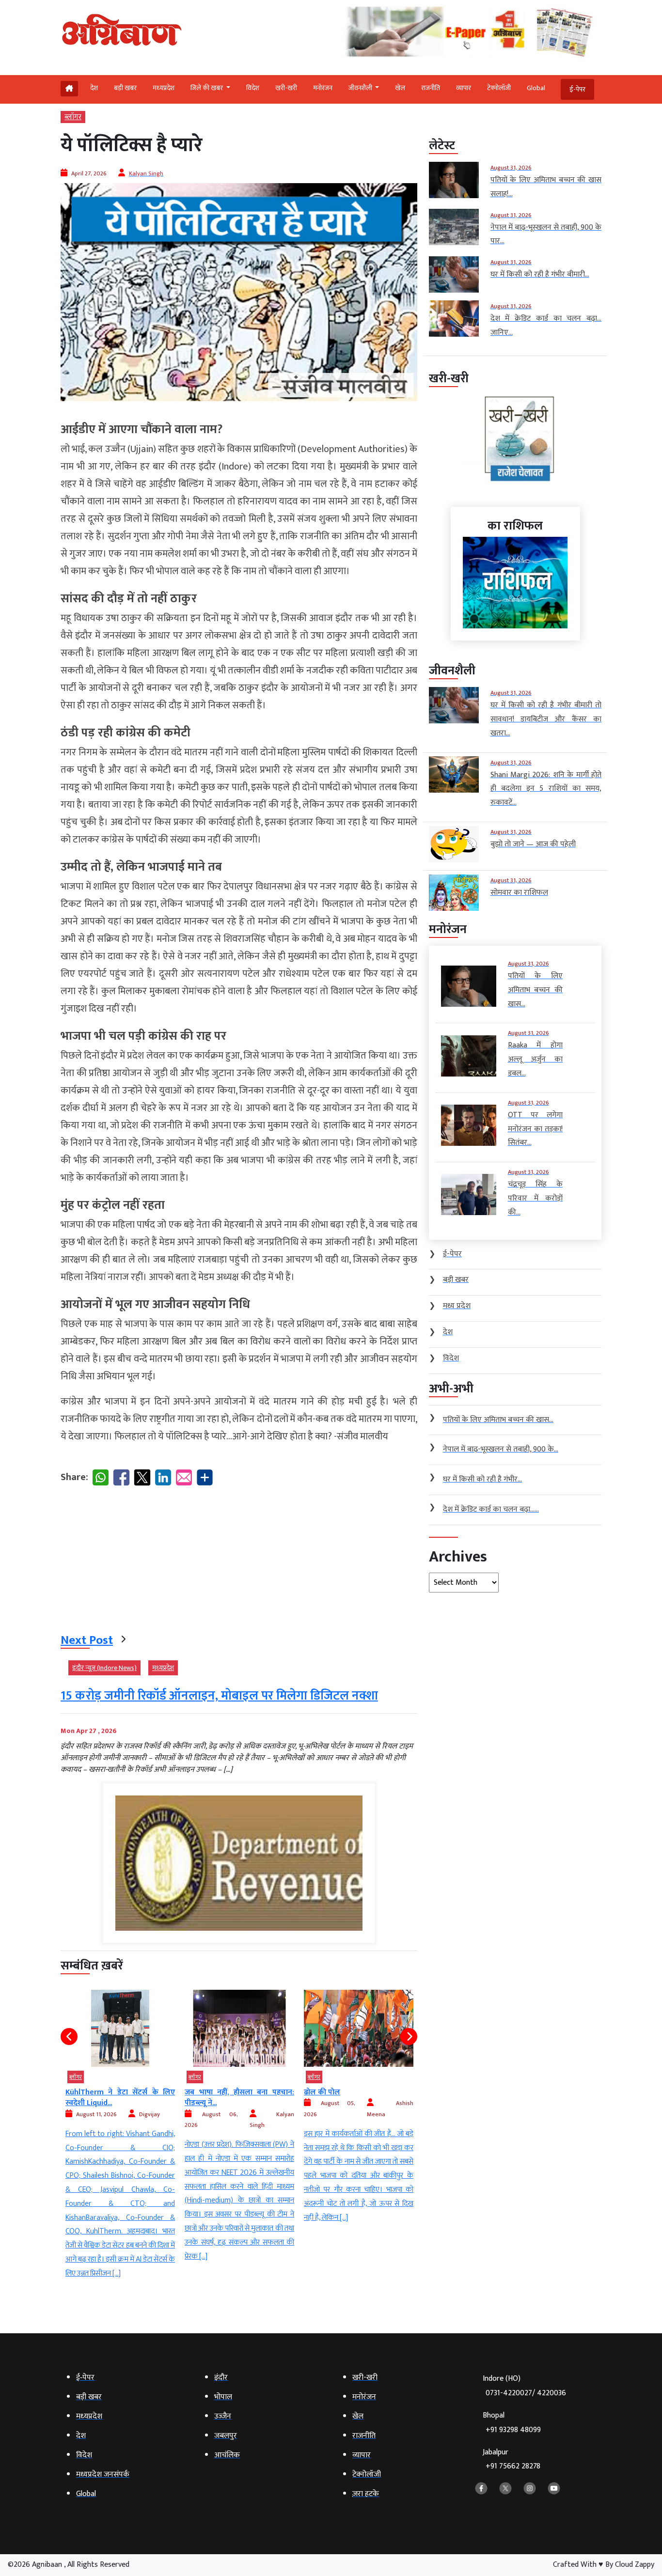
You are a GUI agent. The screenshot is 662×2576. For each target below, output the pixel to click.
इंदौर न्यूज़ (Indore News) (104, 1668)
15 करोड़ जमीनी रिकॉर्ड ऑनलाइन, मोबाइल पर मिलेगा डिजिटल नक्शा (219, 1696)
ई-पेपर (577, 89)
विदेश (253, 88)
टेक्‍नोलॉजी (499, 88)
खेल (400, 88)
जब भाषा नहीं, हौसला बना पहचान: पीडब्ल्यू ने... (120, 2098)
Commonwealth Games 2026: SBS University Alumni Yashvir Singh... (359, 2103)
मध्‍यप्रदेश (164, 88)
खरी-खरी (286, 88)
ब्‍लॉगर (73, 117)
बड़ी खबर (125, 88)
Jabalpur (512, 2459)
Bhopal (512, 2423)
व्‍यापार (464, 88)
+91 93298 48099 (513, 2430)
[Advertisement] (239, 1561)
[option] (120, 2127)
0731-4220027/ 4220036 (526, 2393)
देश (94, 88)
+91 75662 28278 (513, 2466)
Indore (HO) (524, 2386)
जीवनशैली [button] (361, 88)
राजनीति (431, 88)
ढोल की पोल (203, 2092)
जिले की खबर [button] (207, 88)
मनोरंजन (323, 88)
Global (536, 88)
